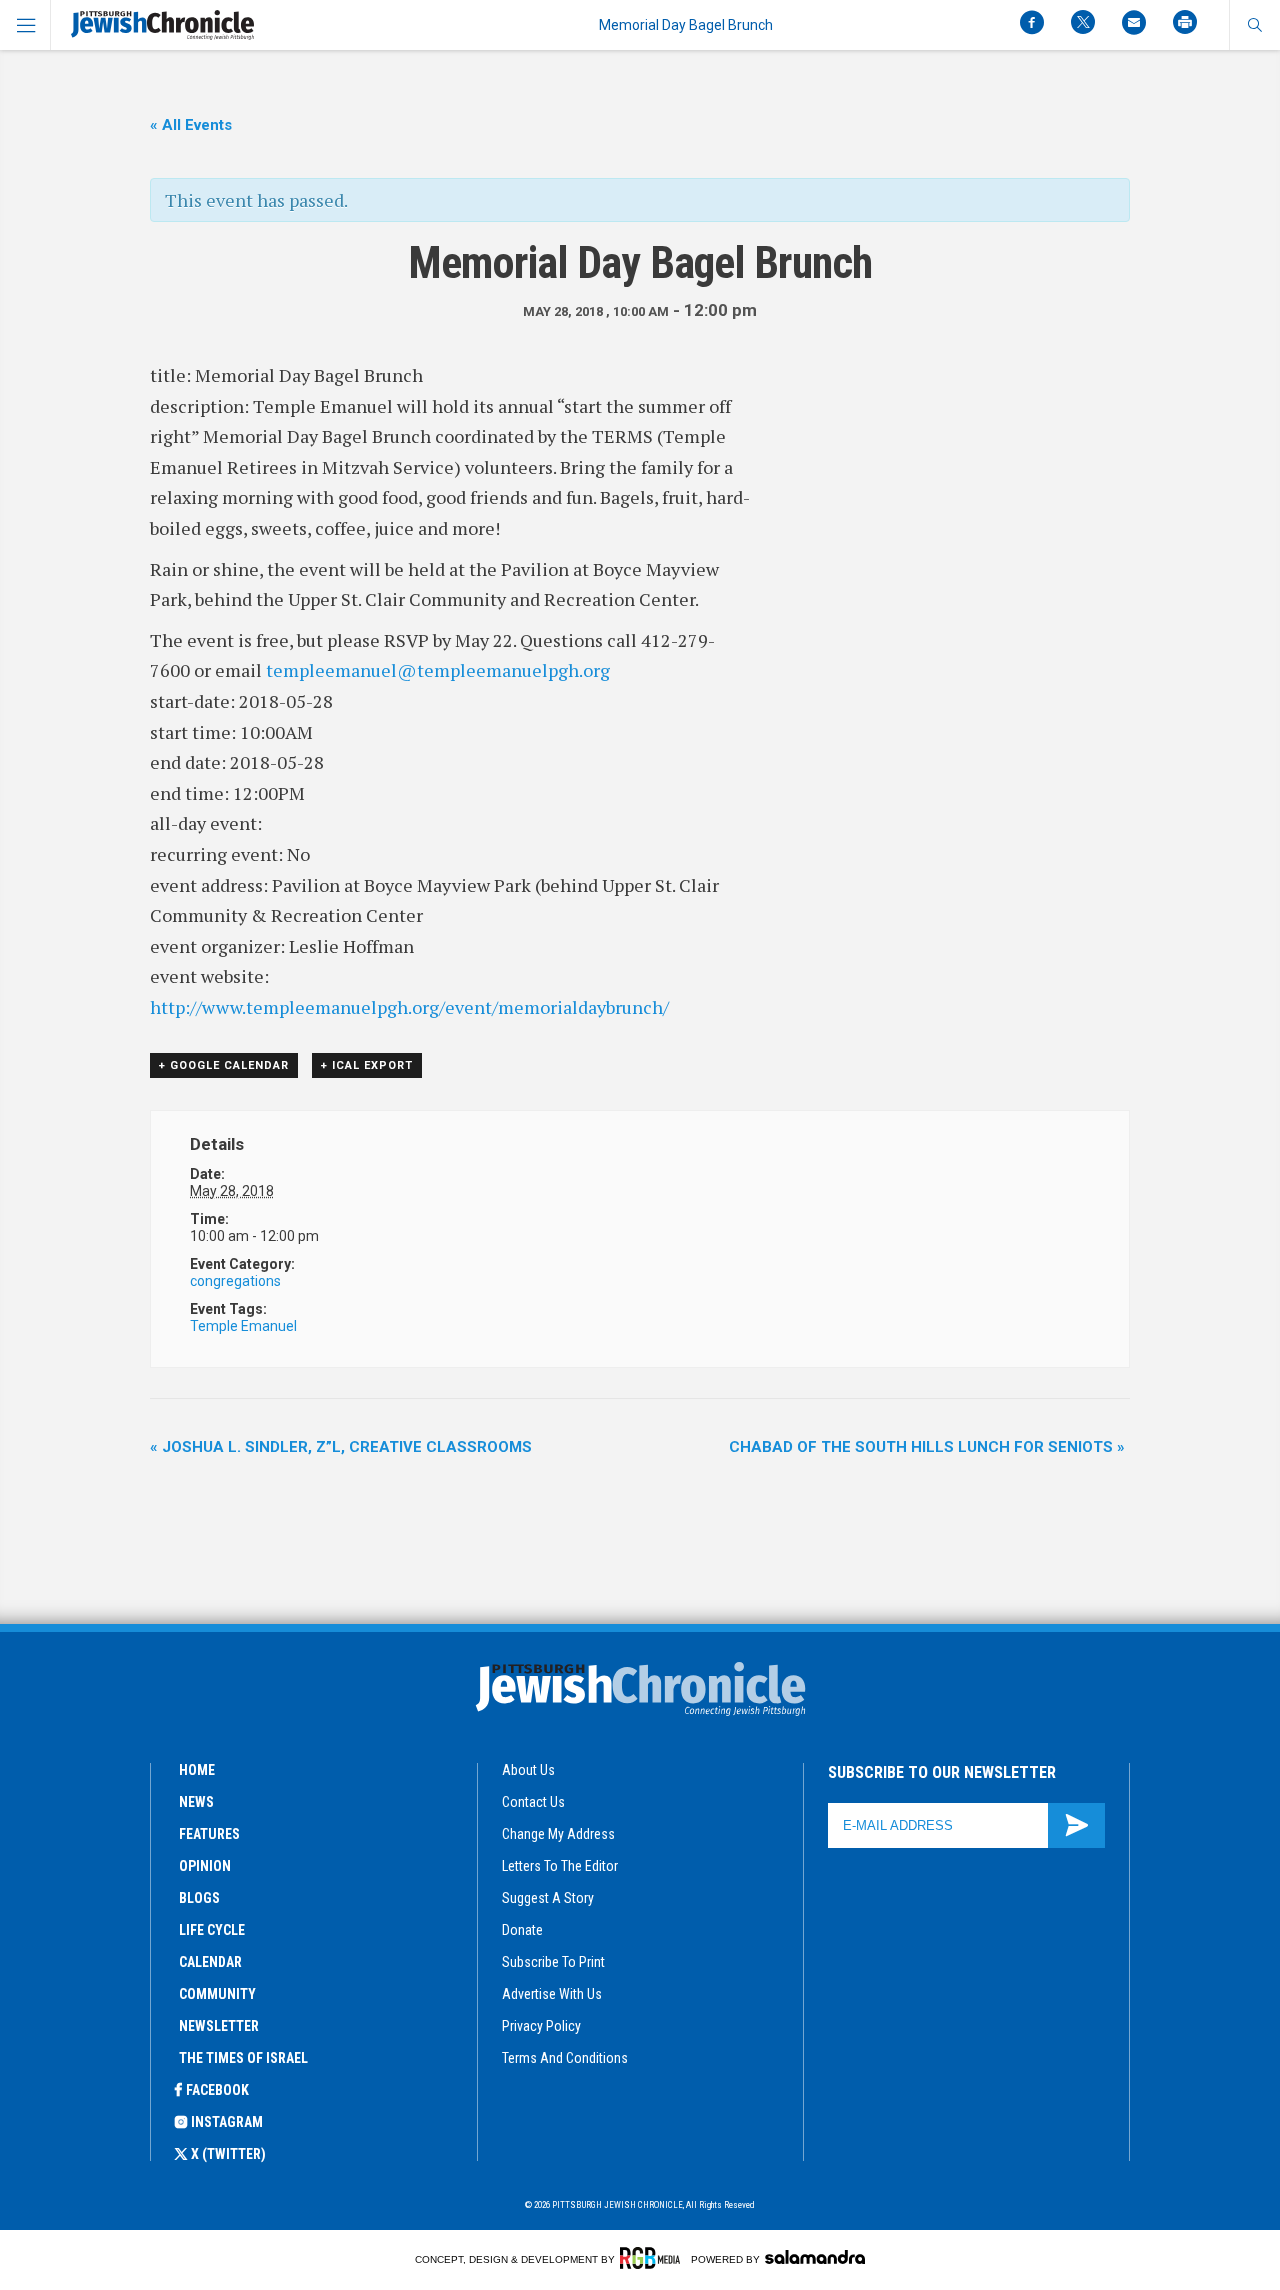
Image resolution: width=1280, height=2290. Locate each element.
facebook (217, 2090)
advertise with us (552, 1994)
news (196, 1802)
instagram (227, 2122)
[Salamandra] (815, 2257)
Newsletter (219, 2026)
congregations (235, 1281)
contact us (533, 1802)
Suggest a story (548, 1898)
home (197, 1770)
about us (528, 1770)
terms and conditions (565, 2058)
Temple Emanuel (243, 1326)
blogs (199, 1898)
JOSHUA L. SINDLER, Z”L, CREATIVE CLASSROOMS (341, 1447)
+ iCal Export (367, 1065)
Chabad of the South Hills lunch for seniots (927, 1447)
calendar (210, 1962)
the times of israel (243, 2058)
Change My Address (558, 1834)
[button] (1254, 25)
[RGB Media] (653, 2258)
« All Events (191, 125)
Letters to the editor (560, 1866)
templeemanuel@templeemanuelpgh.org (438, 670)
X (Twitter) (228, 2154)
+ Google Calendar (224, 1065)
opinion (205, 1866)
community (217, 1994)
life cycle (212, 1930)
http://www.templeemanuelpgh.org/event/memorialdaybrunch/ (409, 1007)
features (209, 1834)
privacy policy (541, 2026)
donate (522, 1930)
